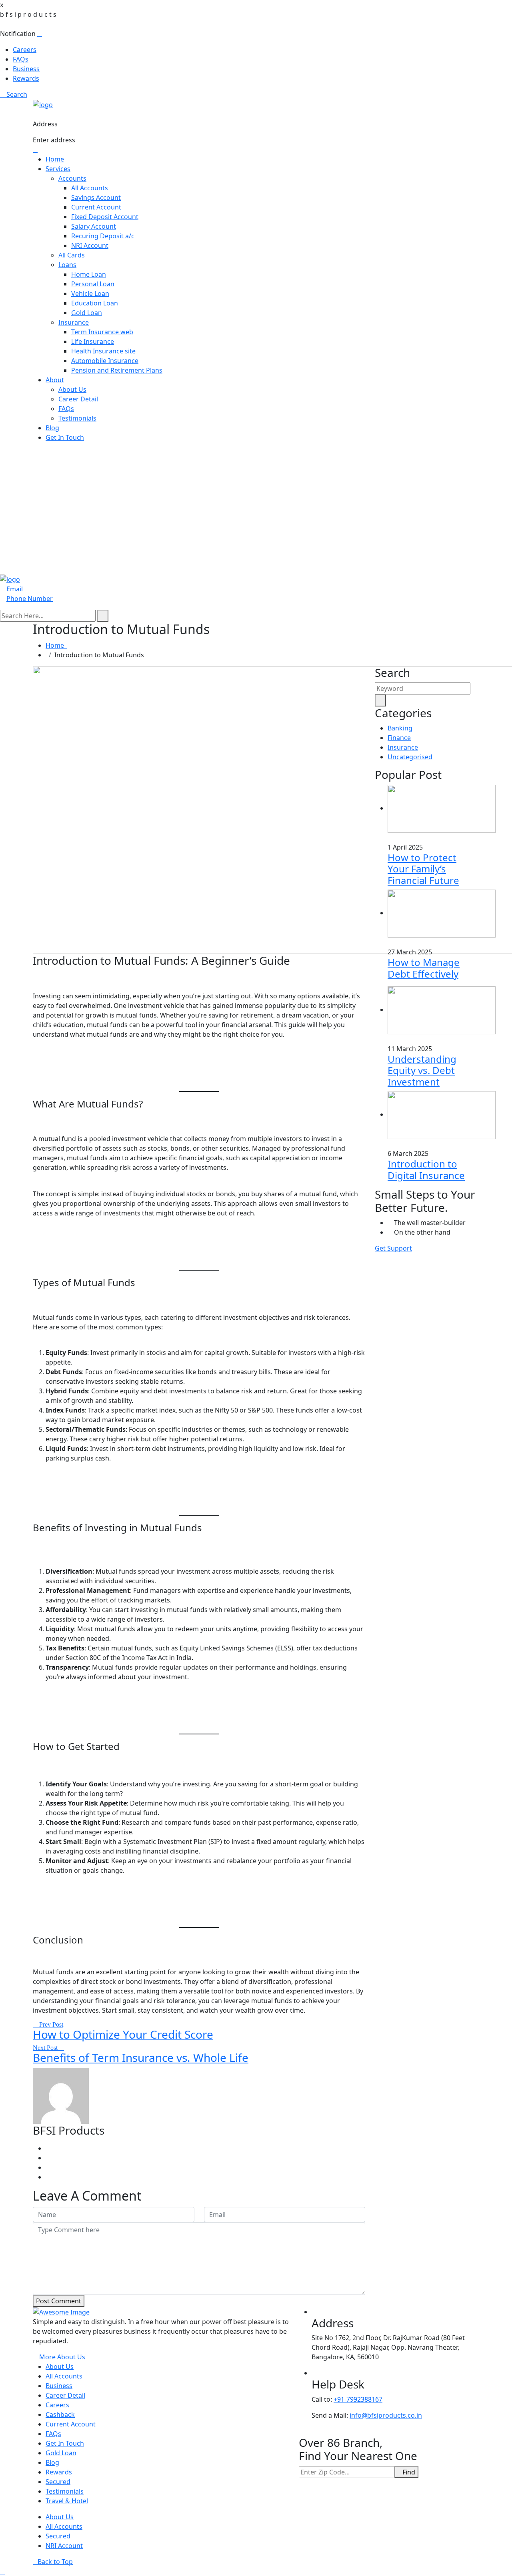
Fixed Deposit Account (105, 217)
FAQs (21, 59)
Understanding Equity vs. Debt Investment (422, 1071)
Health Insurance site (103, 351)
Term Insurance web (102, 332)
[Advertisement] (256, 505)
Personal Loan (93, 284)
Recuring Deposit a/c (103, 236)
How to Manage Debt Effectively (424, 968)
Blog (52, 428)
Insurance (74, 322)
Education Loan (95, 303)
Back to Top (55, 2562)
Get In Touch (65, 437)
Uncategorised (410, 757)
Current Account (96, 207)
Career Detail (78, 399)
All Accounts (90, 188)
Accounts (72, 178)
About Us (72, 389)
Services (58, 169)
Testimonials (77, 418)
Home (55, 159)
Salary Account (94, 226)
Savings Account (96, 198)
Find (409, 2472)
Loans (67, 265)
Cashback (60, 2414)
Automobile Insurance (105, 361)
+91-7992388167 (358, 2399)
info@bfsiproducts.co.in (386, 2415)
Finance (399, 738)
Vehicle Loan (90, 293)
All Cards (72, 255)
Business (26, 69)
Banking (400, 728)
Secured (58, 2482)
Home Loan (89, 274)
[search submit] (103, 616)
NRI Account (90, 245)
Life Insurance (93, 341)
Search (16, 94)
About (55, 380)
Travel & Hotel (67, 2501)
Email (15, 589)
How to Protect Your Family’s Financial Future (423, 869)
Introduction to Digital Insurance (426, 1169)
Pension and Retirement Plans (117, 370)
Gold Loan (87, 313)
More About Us (61, 2357)
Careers (25, 50)
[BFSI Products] (43, 104)
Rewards (26, 78)
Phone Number (30, 599)
